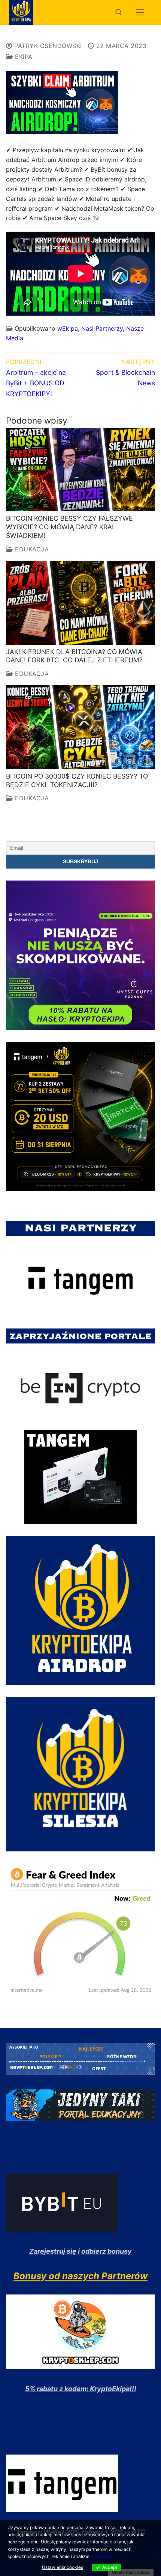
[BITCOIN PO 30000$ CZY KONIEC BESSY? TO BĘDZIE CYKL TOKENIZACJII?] (80, 727)
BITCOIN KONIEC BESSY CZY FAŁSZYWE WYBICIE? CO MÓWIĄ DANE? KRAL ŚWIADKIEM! (69, 527)
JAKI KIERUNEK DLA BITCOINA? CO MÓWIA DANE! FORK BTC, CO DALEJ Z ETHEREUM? (74, 656)
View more (103, 2556)
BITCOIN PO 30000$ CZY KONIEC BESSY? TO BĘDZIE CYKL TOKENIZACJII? (77, 780)
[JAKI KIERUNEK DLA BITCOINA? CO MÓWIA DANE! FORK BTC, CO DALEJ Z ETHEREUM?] (80, 603)
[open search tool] (119, 12)
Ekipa (23, 57)
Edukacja (31, 549)
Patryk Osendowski (47, 46)
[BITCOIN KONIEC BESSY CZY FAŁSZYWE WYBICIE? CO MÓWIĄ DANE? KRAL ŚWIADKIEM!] (80, 470)
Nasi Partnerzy (102, 328)
